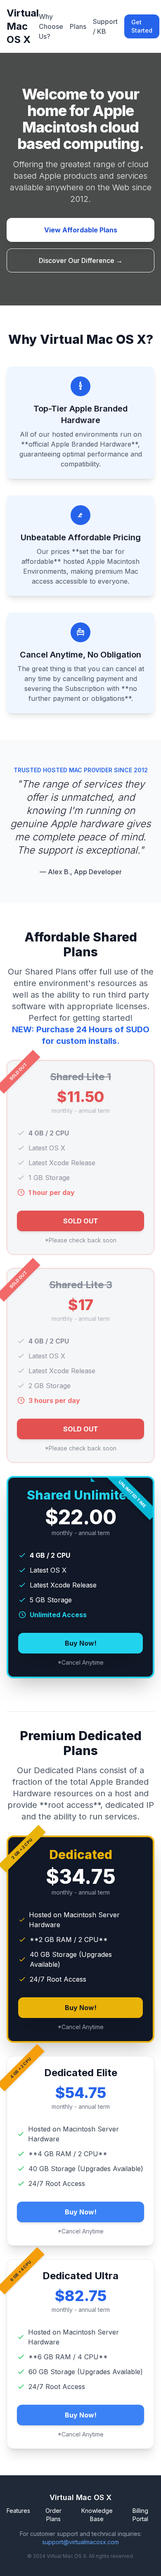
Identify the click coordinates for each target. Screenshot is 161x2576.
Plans (78, 26)
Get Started (142, 26)
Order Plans (53, 2515)
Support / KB (105, 26)
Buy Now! (81, 1643)
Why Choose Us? (51, 26)
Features (18, 2511)
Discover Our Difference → (81, 260)
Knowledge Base (97, 2515)
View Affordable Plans (81, 230)
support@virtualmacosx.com (80, 2542)
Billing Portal (140, 2515)
